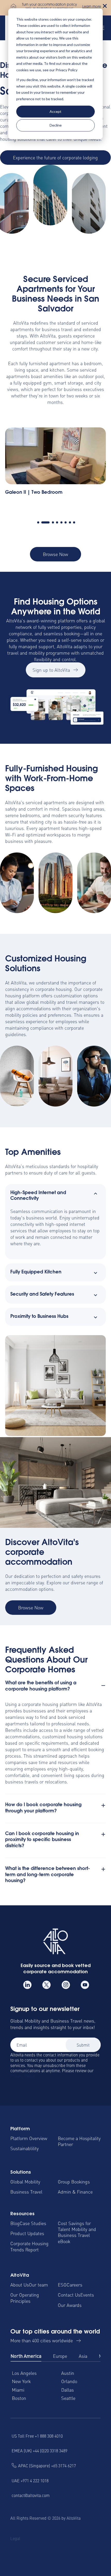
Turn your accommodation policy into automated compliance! (49, 7)
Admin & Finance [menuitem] (75, 2192)
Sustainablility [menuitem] (25, 2148)
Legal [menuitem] (15, 2538)
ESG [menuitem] (62, 2285)
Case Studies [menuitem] (33, 2223)
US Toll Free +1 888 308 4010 (37, 2436)
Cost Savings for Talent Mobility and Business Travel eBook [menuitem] (77, 2232)
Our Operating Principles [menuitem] (25, 2298)
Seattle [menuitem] (68, 2398)
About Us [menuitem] (20, 2285)
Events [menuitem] (87, 2295)
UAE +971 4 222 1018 (30, 2480)
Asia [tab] (83, 2356)
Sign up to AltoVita (51, 670)
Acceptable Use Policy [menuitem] (78, 2548)
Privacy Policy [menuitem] (23, 2548)
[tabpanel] (55, 467)
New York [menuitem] (21, 2381)
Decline (56, 125)
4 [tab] (57, 522)
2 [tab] (42, 522)
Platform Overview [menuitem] (29, 2138)
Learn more (92, 7)
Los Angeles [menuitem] (24, 2373)
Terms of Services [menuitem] (37, 2538)
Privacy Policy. (23, 2076)
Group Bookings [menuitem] (74, 2182)
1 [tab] (38, 522)
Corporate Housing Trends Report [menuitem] (29, 2246)
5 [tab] (61, 522)
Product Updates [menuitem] (27, 2233)
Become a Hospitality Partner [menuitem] (79, 2141)
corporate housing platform (49, 1704)
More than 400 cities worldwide (42, 2340)
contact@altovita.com (31, 2495)
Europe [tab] (60, 2356)
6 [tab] (66, 522)
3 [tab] (50, 522)
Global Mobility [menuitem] (25, 2182)
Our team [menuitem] (38, 2285)
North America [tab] (26, 2356)
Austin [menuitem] (68, 2373)
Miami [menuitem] (18, 2390)
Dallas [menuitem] (68, 2390)
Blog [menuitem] (15, 2223)
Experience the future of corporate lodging (55, 157)
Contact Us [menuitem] (69, 2295)
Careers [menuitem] (74, 2285)
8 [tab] (74, 522)
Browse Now (55, 554)
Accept (55, 111)
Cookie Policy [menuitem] (70, 2538)
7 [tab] (70, 522)
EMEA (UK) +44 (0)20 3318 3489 (39, 2450)
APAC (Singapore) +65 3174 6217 (47, 2465)
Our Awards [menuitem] (70, 2305)
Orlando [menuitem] (69, 2381)
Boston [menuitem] (19, 2398)
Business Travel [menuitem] (26, 2192)
